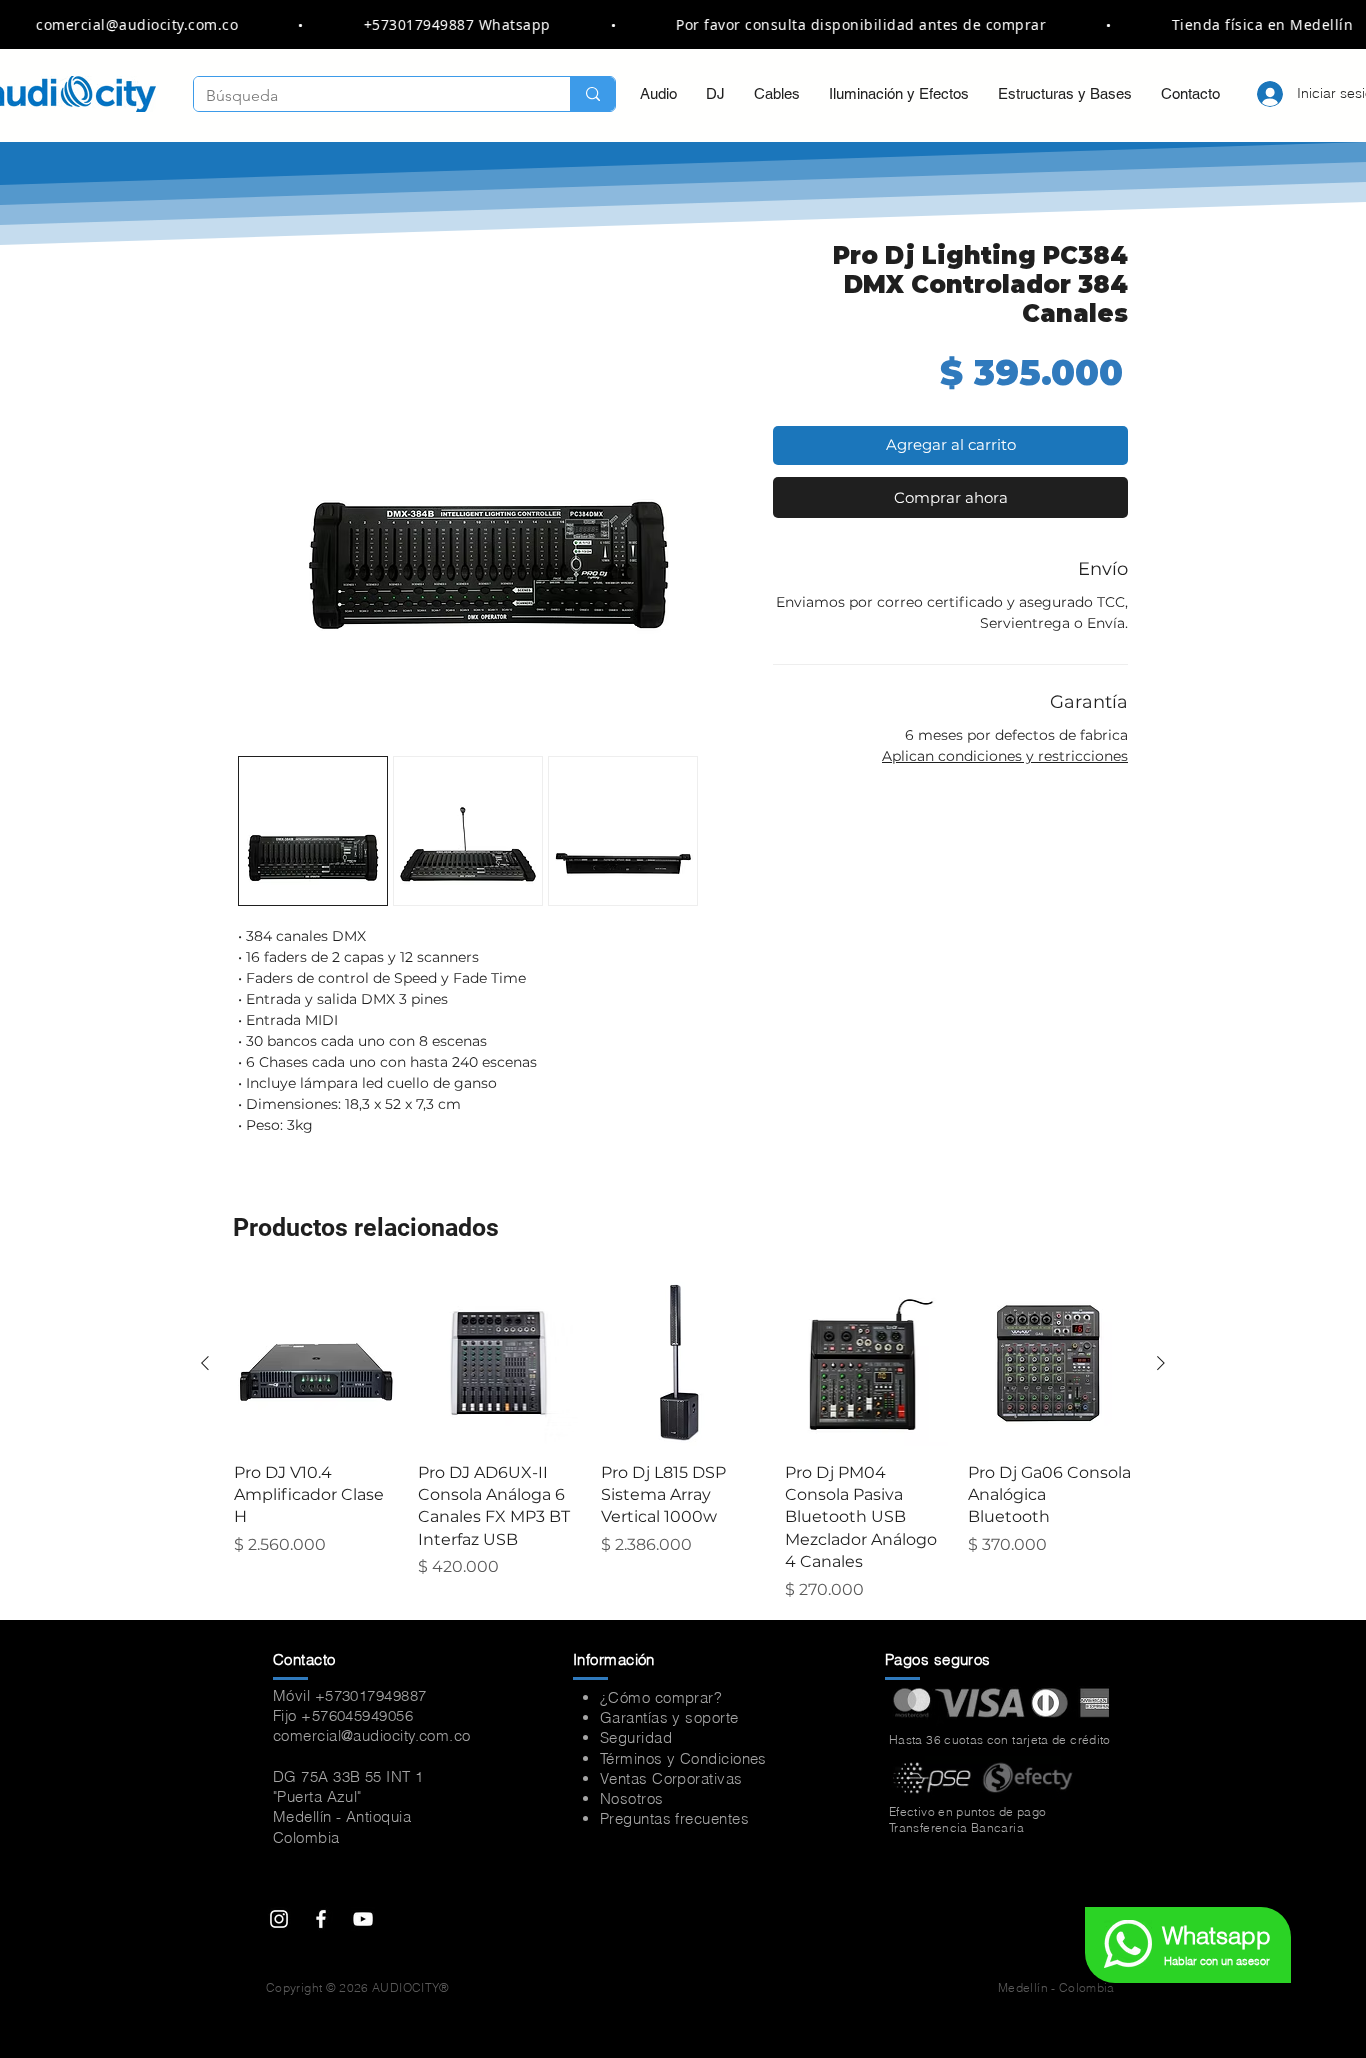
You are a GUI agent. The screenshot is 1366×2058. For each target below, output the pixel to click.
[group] (683, 1442)
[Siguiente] (1161, 1363)
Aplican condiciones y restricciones (1005, 756)
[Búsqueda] (592, 94)
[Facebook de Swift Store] (321, 1919)
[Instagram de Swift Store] (279, 1919)
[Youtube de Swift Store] (363, 1919)
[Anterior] (205, 1363)
